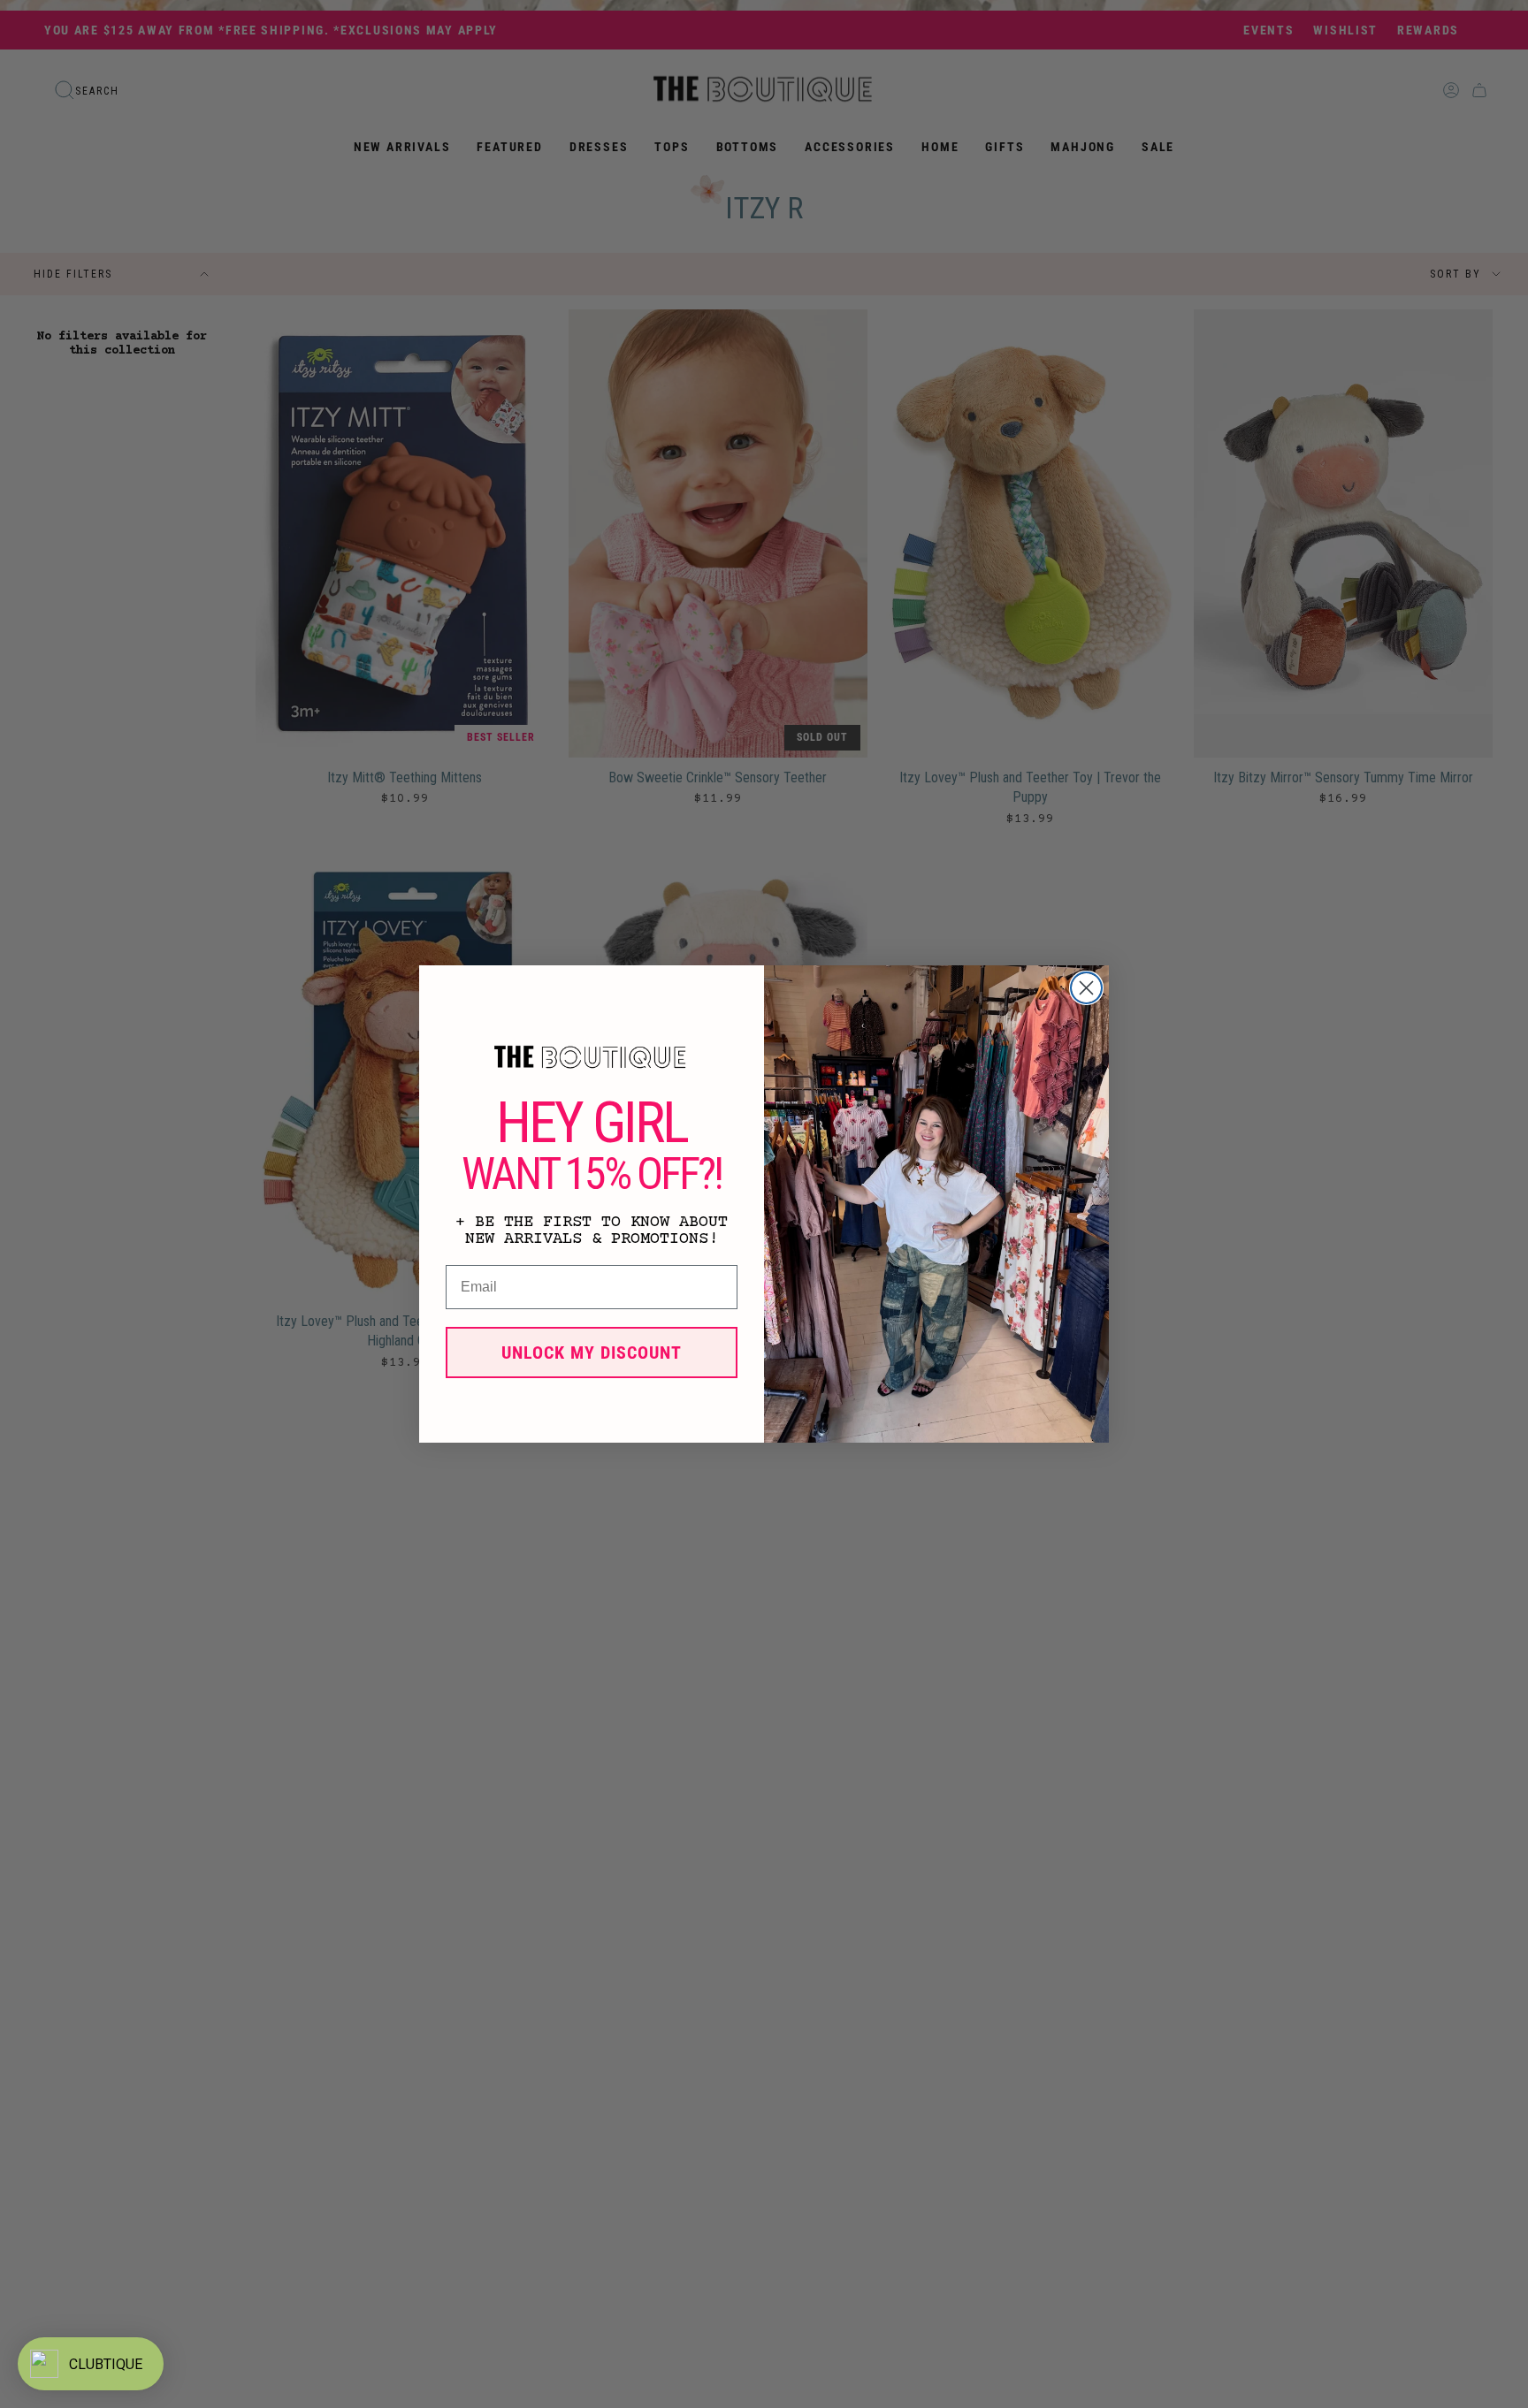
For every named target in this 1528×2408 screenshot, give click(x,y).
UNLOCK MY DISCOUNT (592, 1353)
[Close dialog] (1086, 988)
